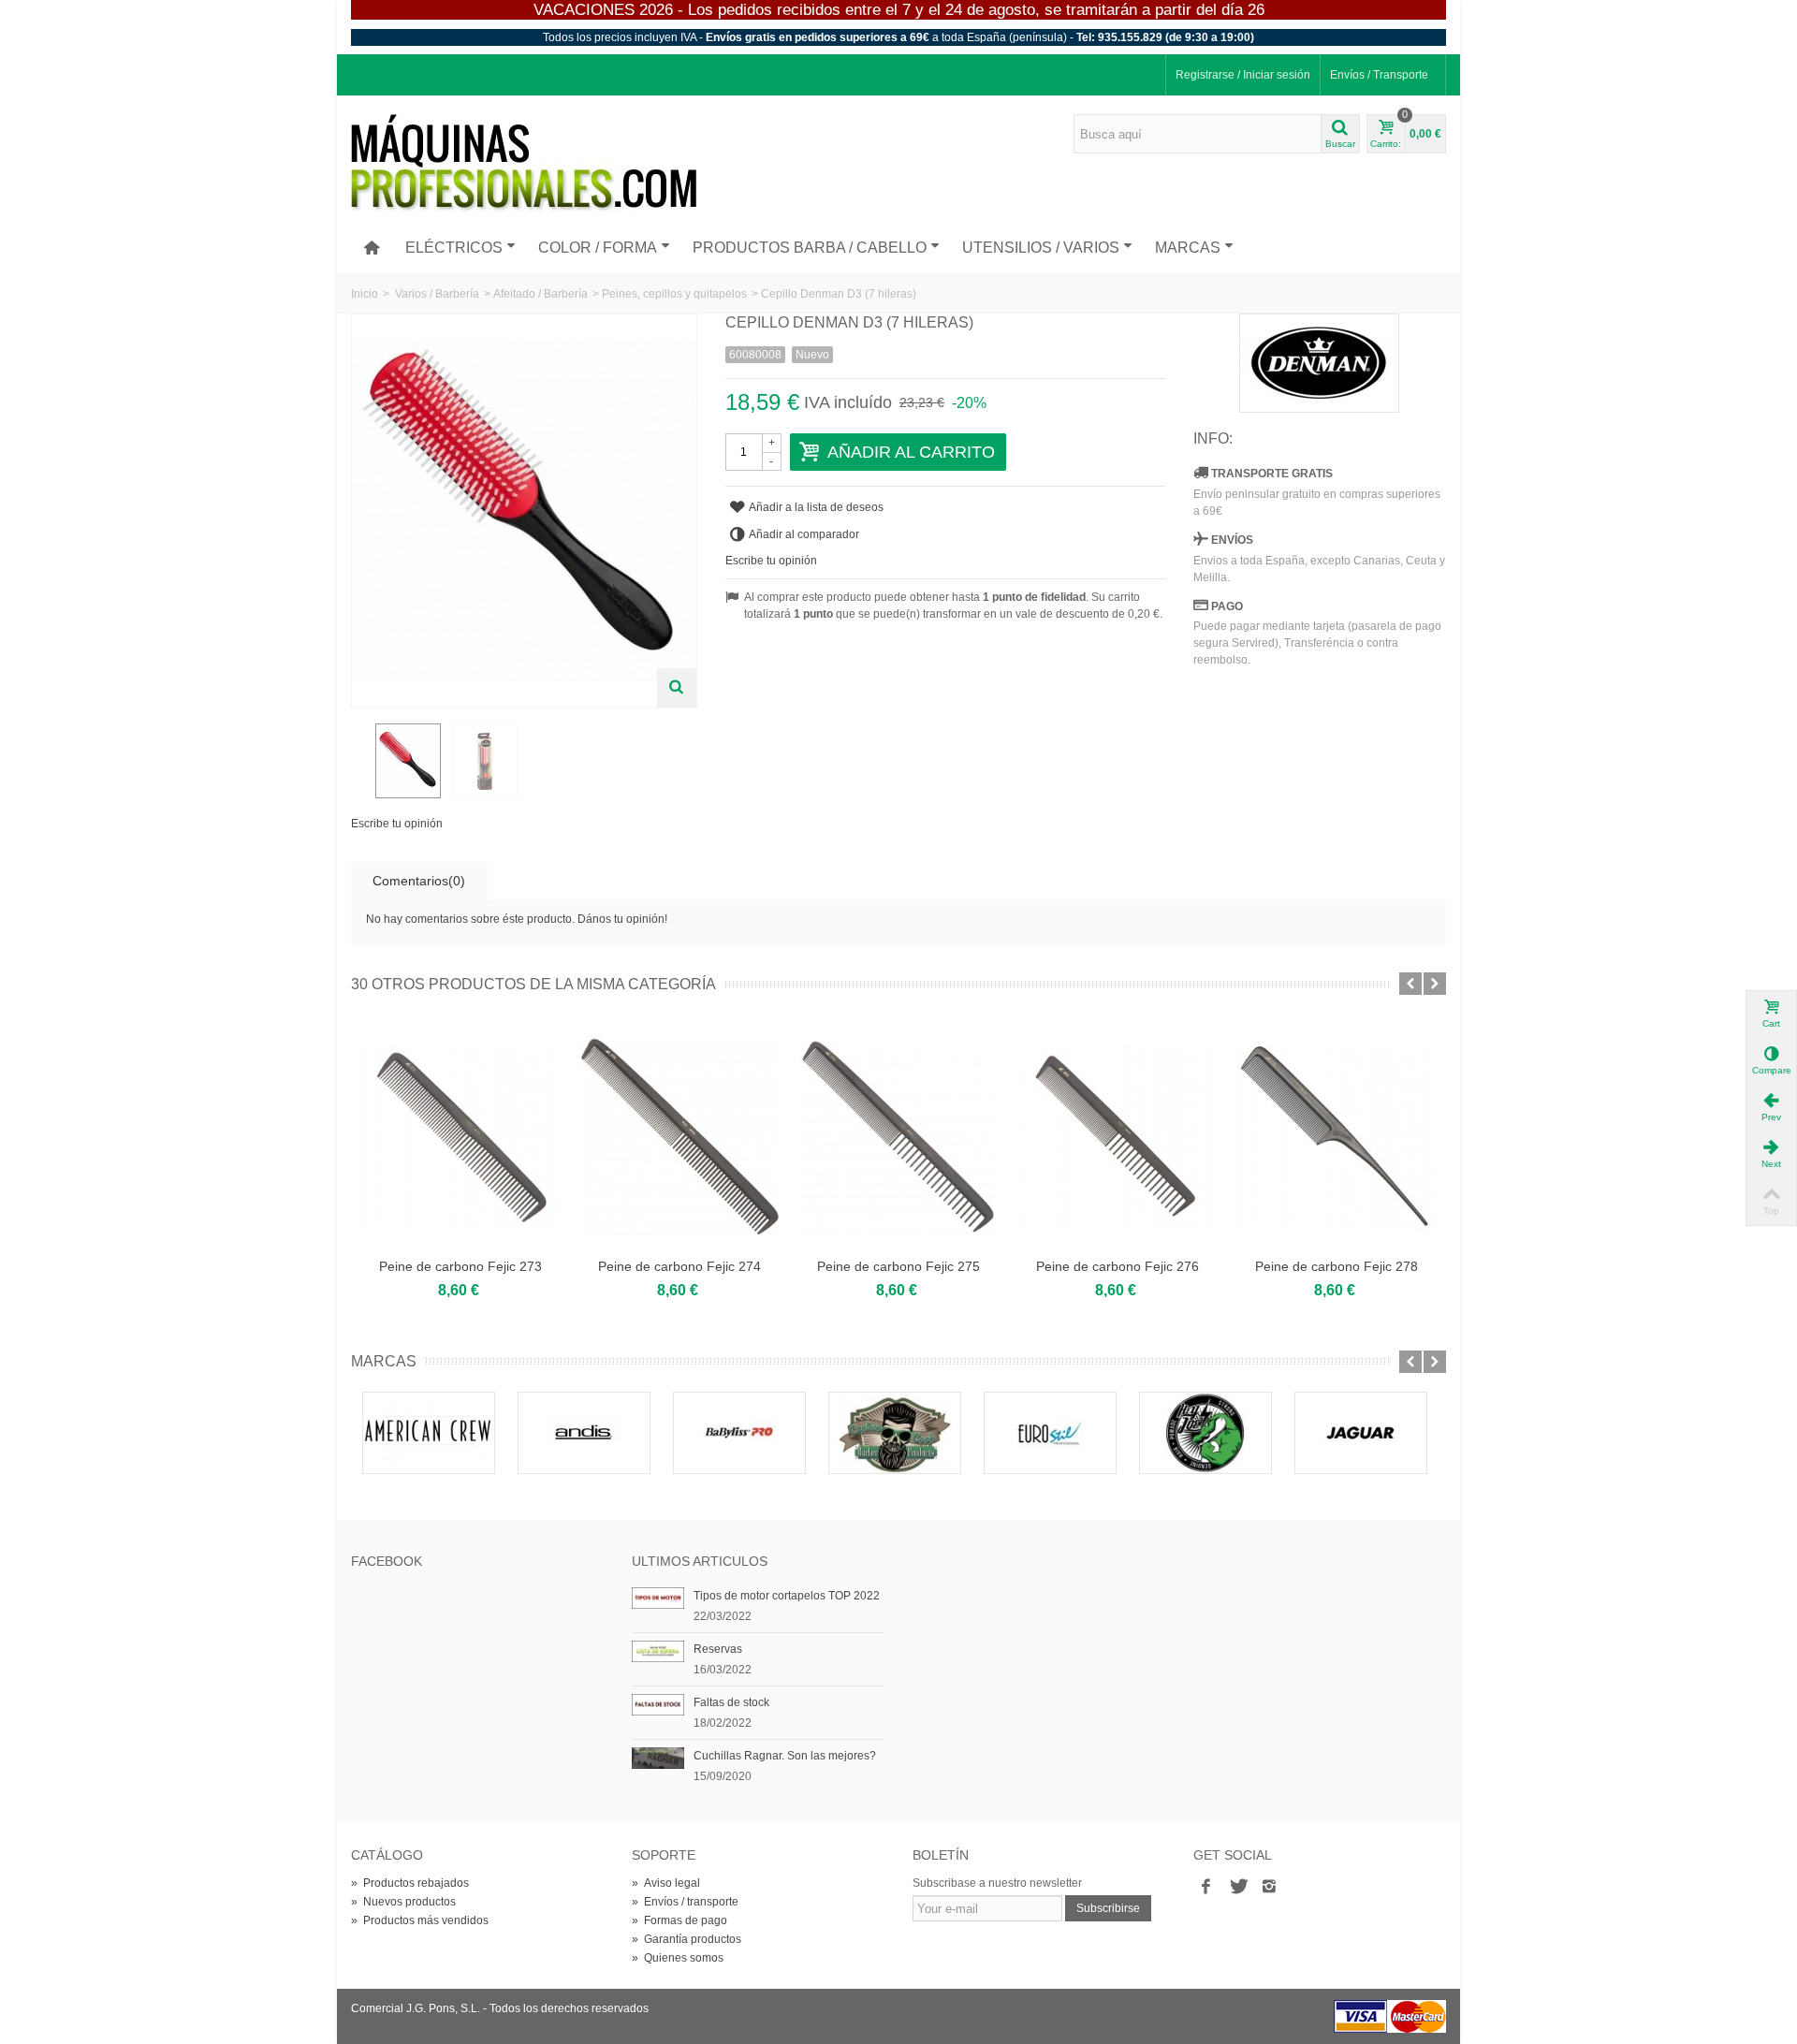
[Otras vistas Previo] (360, 762)
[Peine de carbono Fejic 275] (898, 1137)
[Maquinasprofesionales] (524, 163)
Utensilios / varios (1041, 248)
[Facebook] (1205, 1887)
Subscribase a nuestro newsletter (997, 1883)
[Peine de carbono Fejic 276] (1118, 1137)
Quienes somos (678, 1958)
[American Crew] (429, 1433)
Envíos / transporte (685, 1902)
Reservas (718, 1649)
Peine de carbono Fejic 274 (679, 1266)
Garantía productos (687, 1939)
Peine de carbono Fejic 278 (1337, 1266)
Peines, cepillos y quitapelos (674, 294)
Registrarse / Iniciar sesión (1243, 75)
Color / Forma (598, 248)
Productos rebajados (410, 1883)
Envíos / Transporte (1379, 75)
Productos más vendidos (420, 1920)
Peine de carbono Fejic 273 (460, 1266)
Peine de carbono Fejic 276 (1118, 1266)
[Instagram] (1269, 1887)
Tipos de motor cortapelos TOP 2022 (787, 1596)
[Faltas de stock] (658, 1704)
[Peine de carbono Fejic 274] (679, 1137)
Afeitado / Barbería (541, 294)
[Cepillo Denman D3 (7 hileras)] (408, 761)
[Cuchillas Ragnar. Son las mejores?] (658, 1758)
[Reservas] (658, 1651)
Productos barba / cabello (810, 248)
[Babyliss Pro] (739, 1433)
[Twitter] (1237, 1887)
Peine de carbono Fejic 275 (898, 1266)
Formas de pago (679, 1920)
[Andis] (584, 1433)
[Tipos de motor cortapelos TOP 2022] (658, 1598)
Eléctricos (454, 248)
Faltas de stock (731, 1702)
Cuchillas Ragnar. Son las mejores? (785, 1756)
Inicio (365, 294)
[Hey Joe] (1205, 1433)
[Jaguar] (1361, 1433)
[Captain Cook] (895, 1433)
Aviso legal (666, 1883)
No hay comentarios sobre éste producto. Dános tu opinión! (517, 919)
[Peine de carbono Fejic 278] (1337, 1137)
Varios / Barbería (437, 294)
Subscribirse (1108, 1908)
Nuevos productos (403, 1902)
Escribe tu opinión (397, 824)
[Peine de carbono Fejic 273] (460, 1137)
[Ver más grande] (677, 688)
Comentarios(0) (419, 881)
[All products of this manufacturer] (1320, 363)
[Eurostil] (1050, 1433)
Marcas (1188, 248)
